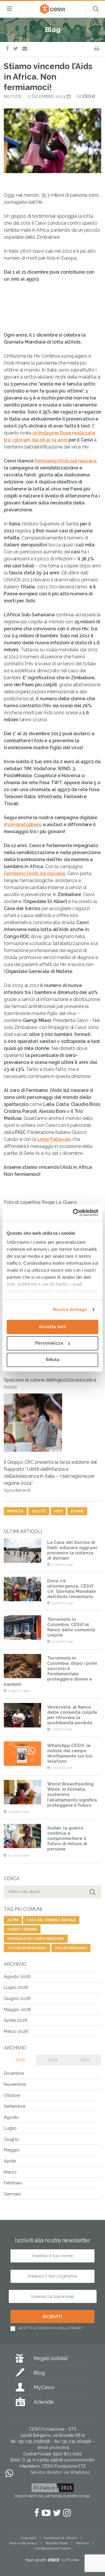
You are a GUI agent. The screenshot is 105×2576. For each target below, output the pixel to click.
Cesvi (89, 96)
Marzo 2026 (16, 2031)
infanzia (15, 1511)
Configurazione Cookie (53, 2548)
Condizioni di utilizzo (61, 2538)
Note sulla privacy (23, 2543)
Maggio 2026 (17, 2010)
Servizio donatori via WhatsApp (60, 2472)
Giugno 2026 (17, 1998)
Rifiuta (52, 1360)
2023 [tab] (85, 2060)
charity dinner (22, 1929)
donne (77, 1511)
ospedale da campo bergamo (36, 1939)
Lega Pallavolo (54, 1139)
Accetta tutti (52, 1327)
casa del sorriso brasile (51, 1920)
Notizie (13, 96)
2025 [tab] (20, 2060)
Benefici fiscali (57, 2543)
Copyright (28, 2538)
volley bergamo (71, 1948)
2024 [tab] (53, 2060)
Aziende (44, 2402)
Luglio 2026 (16, 1987)
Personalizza (49, 1343)
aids (58, 1511)
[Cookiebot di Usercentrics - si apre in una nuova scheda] (74, 1213)
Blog (39, 2373)
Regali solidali (51, 2358)
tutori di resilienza (27, 1948)
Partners (82, 2543)
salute (39, 1511)
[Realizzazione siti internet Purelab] (52, 2561)
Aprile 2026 (16, 2020)
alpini (13, 1920)
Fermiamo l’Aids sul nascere (65, 461)
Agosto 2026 (17, 1977)
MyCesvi (44, 2387)
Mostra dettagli (70, 1310)
